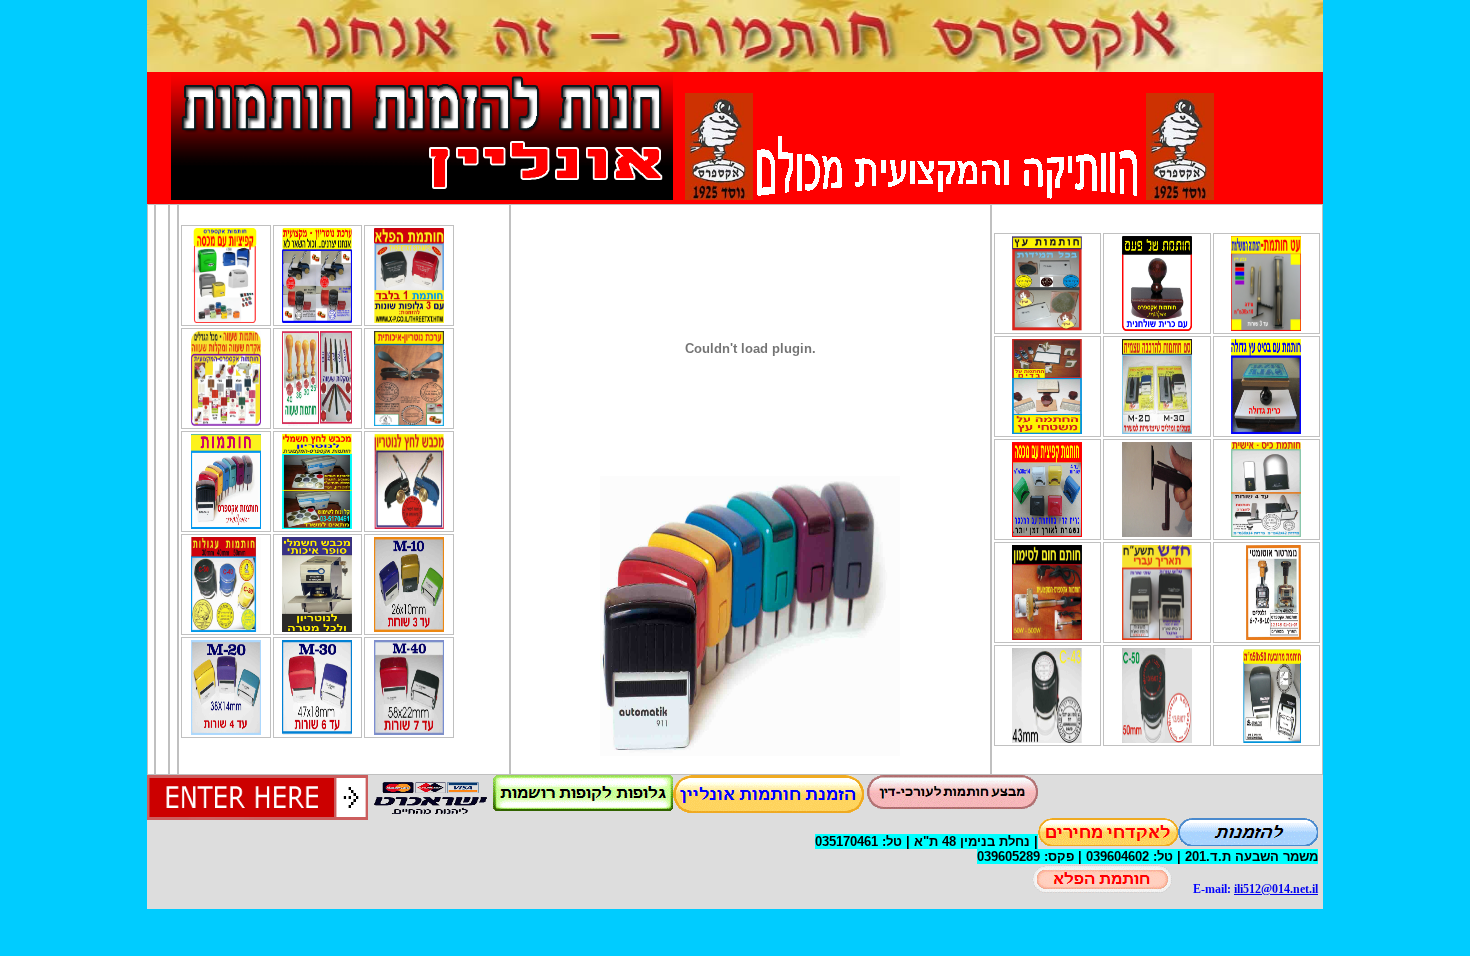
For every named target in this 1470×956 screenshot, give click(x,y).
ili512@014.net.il (1276, 889)
